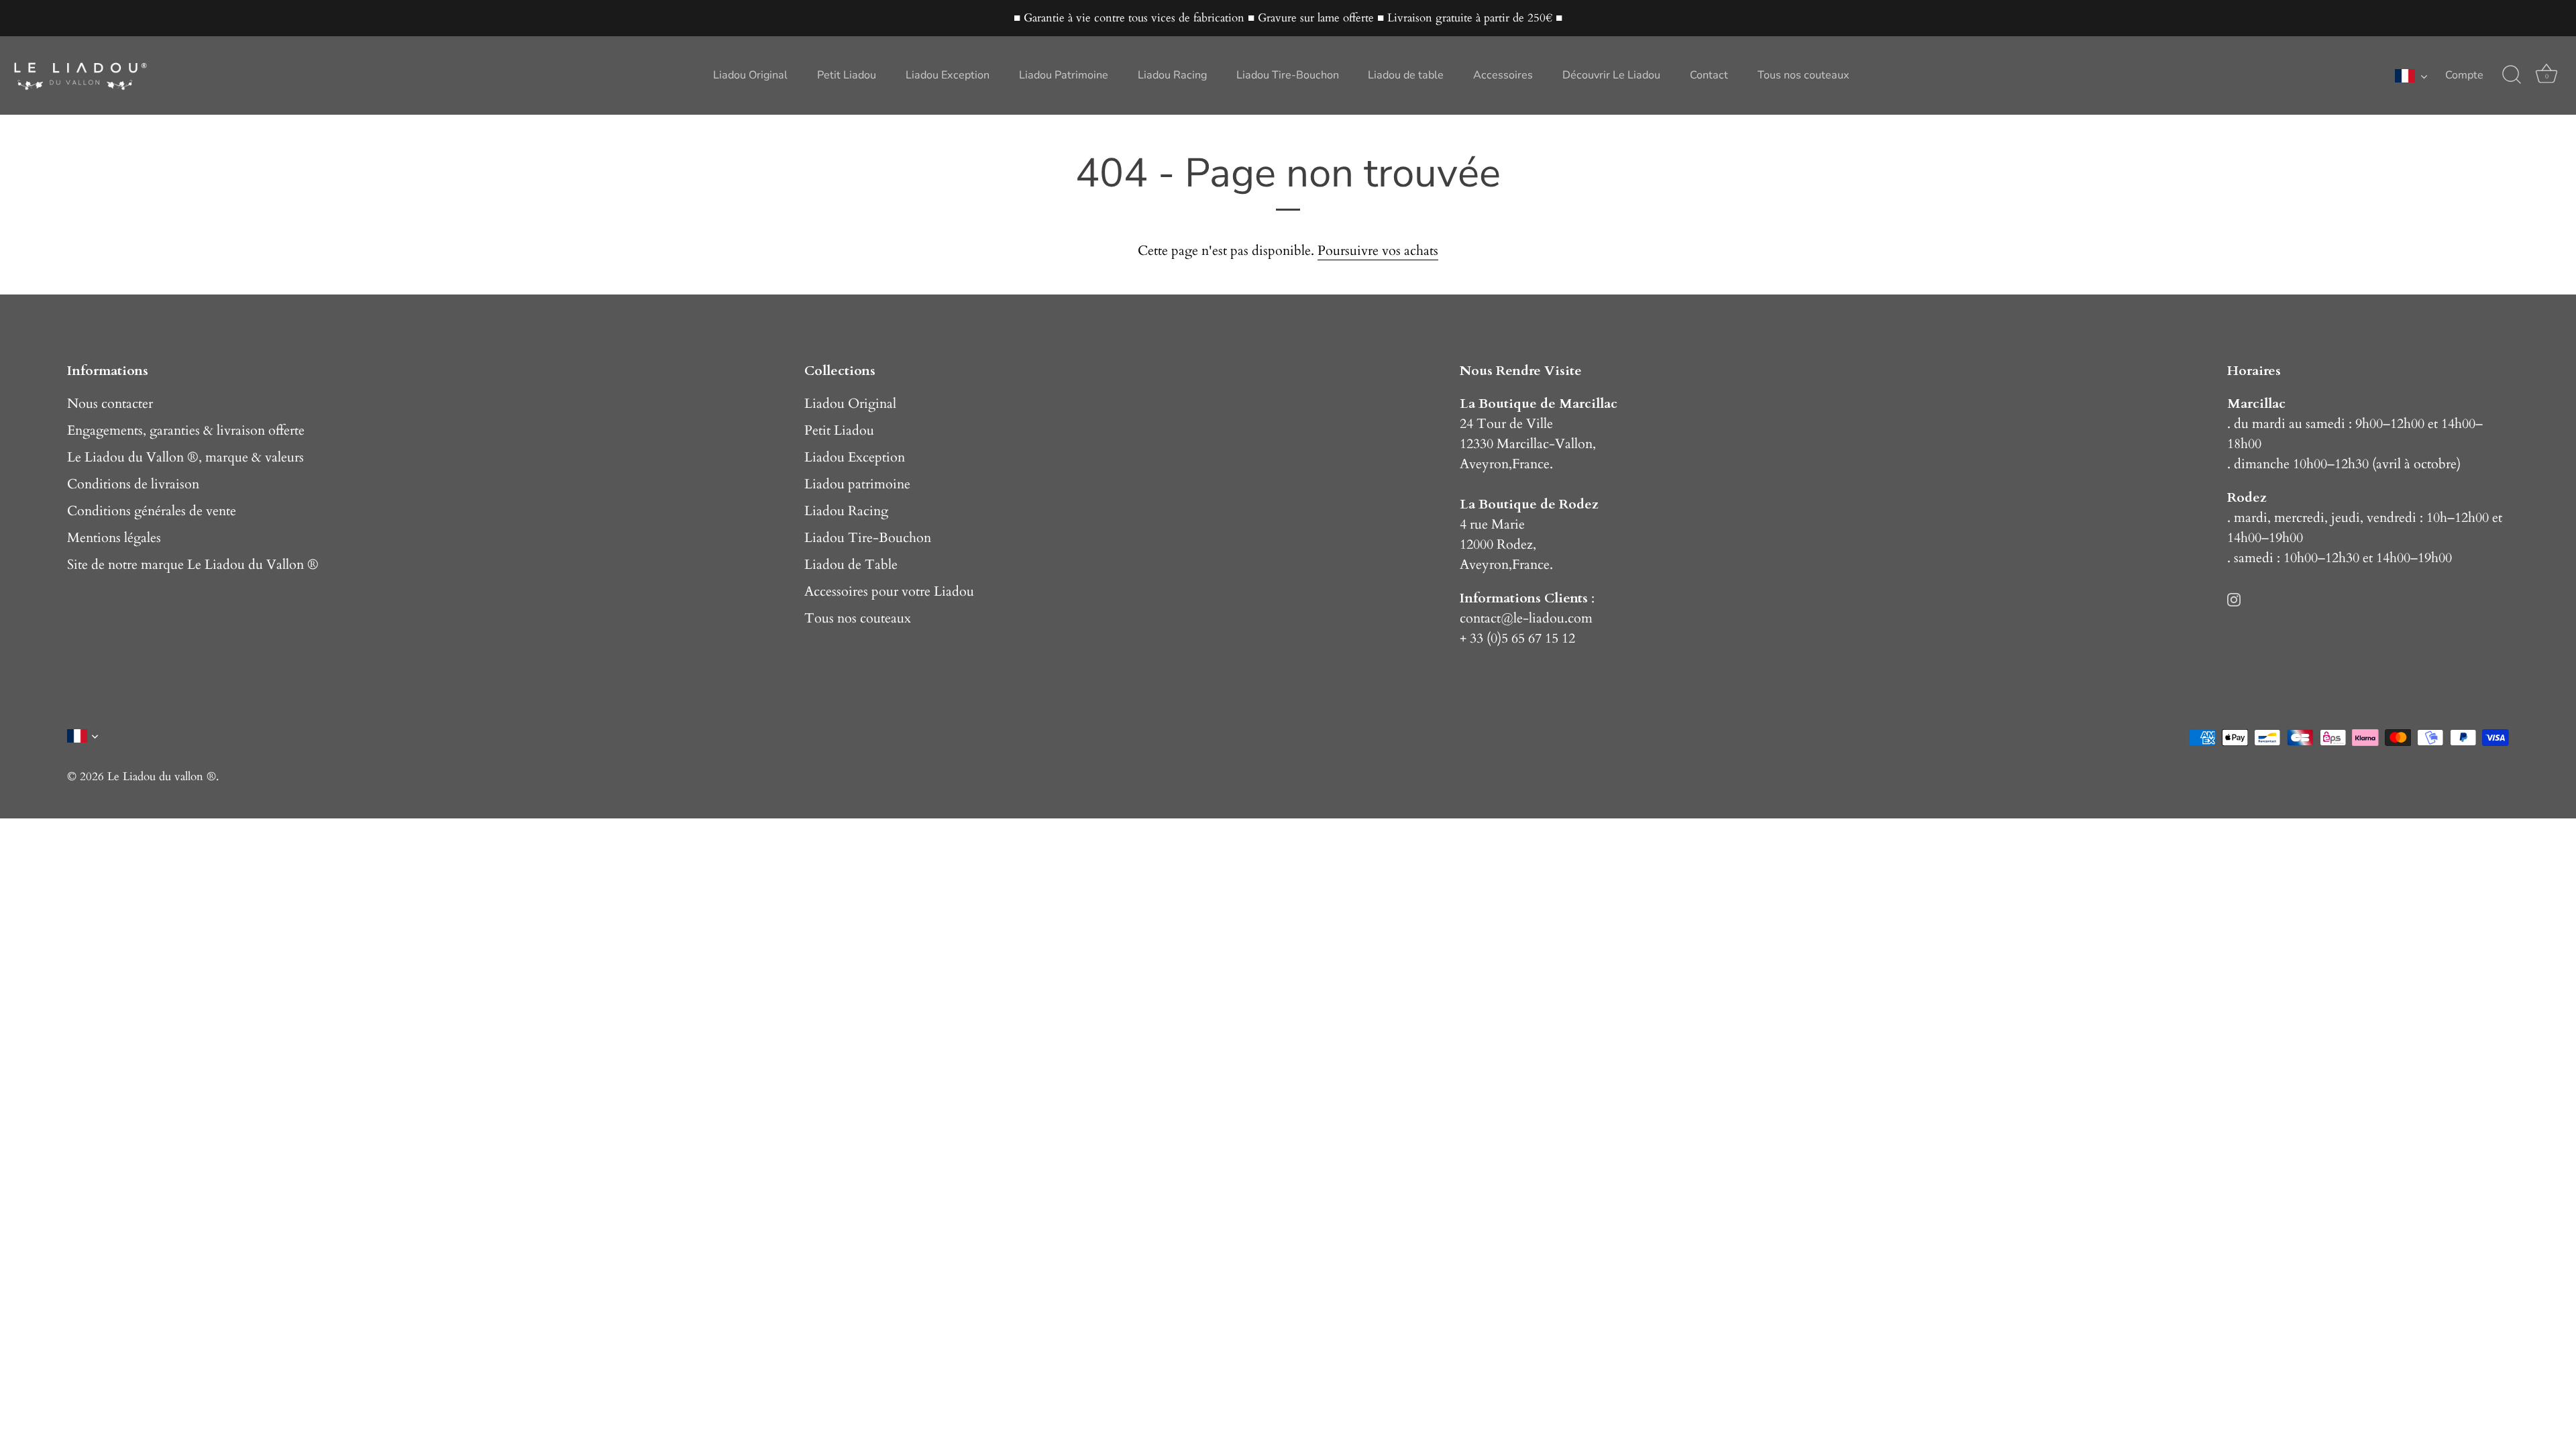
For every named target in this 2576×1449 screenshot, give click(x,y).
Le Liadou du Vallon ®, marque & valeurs (185, 457)
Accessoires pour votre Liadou (889, 591)
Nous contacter (110, 404)
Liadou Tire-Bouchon (1288, 75)
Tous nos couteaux (1804, 75)
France (1531, 464)
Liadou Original (750, 75)
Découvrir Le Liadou (1611, 75)
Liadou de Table (851, 565)
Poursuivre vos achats (1378, 251)
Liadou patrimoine (857, 484)
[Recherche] (2512, 75)
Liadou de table (1406, 75)
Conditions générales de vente (152, 511)
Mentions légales (114, 538)
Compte (2464, 75)
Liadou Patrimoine (1064, 75)
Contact (1709, 75)
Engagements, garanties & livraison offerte (186, 430)
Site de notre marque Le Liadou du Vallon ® (193, 565)
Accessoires (1503, 75)
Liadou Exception (948, 75)
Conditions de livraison (133, 484)
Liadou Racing (1172, 75)
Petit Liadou (847, 75)
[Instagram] (2234, 598)
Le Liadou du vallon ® (162, 776)
